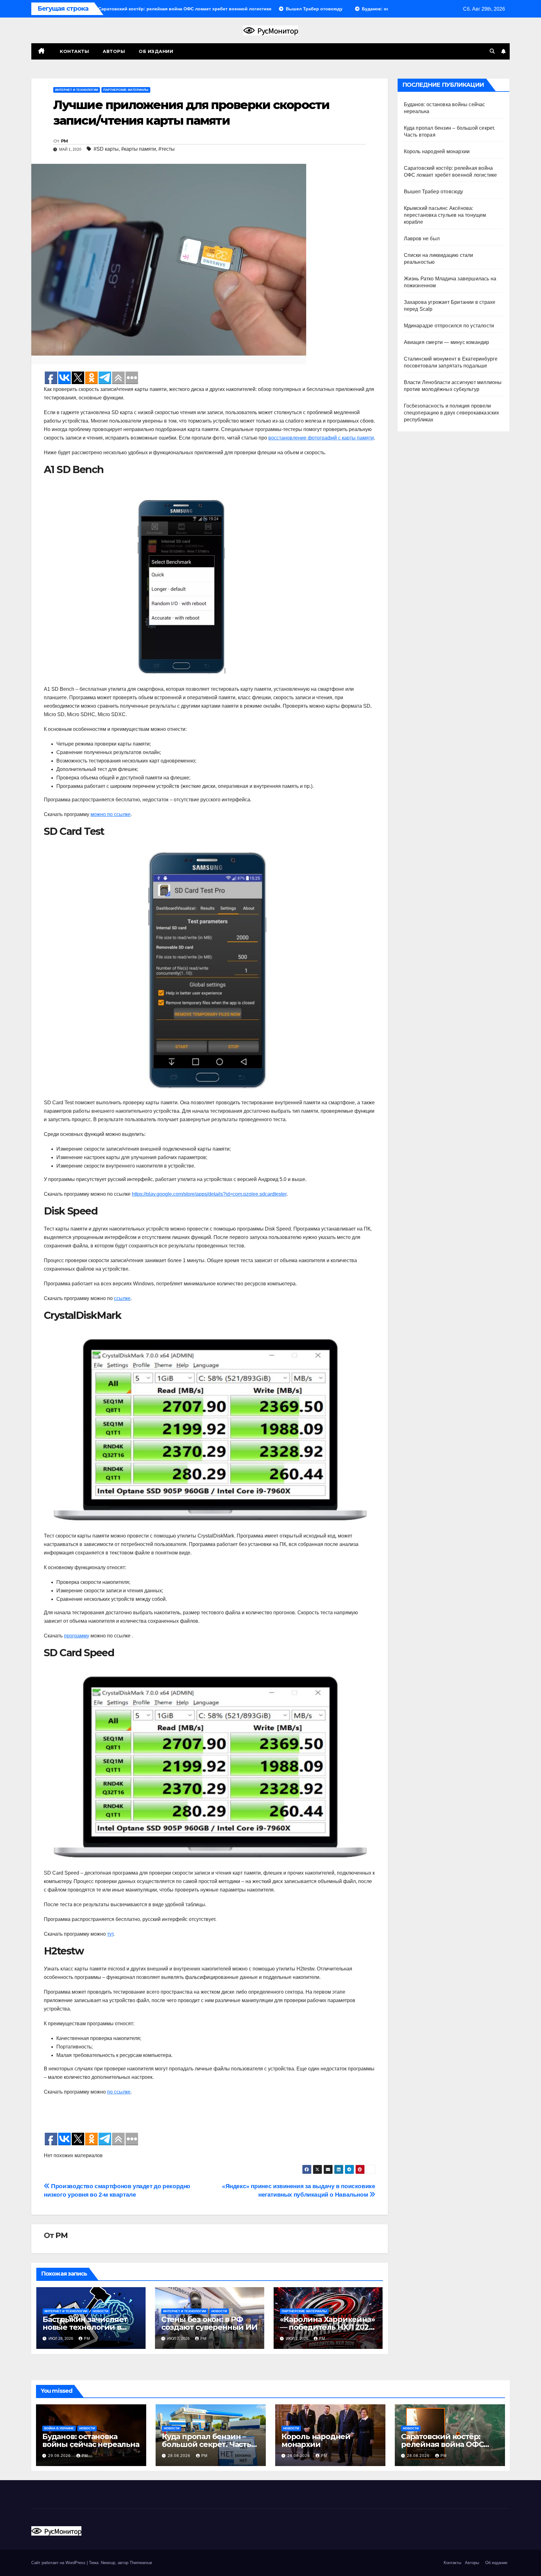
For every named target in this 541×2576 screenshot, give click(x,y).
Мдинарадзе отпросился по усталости (449, 326)
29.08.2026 (60, 2456)
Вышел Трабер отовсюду (434, 192)
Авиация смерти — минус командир (447, 342)
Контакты (74, 51)
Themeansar (141, 2563)
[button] (492, 51)
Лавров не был (422, 239)
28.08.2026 (180, 2456)
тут (110, 1934)
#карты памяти (139, 149)
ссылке (122, 1298)
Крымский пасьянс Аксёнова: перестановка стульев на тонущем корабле (445, 215)
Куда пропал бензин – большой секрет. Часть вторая (206, 2444)
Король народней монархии (437, 151)
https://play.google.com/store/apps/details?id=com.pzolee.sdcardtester (209, 1194)
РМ (64, 141)
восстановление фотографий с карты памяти (321, 438)
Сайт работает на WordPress (59, 2563)
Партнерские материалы (126, 90)
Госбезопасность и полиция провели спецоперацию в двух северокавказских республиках (452, 413)
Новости (100, 2311)
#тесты (167, 149)
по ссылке (119, 2092)
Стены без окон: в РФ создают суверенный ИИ (209, 2323)
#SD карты (106, 149)
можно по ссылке (111, 814)
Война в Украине (59, 2428)
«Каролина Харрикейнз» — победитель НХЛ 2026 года (327, 2327)
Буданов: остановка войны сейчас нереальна (91, 2440)
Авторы (114, 51)
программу (77, 1636)
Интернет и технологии (77, 90)
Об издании (156, 51)
